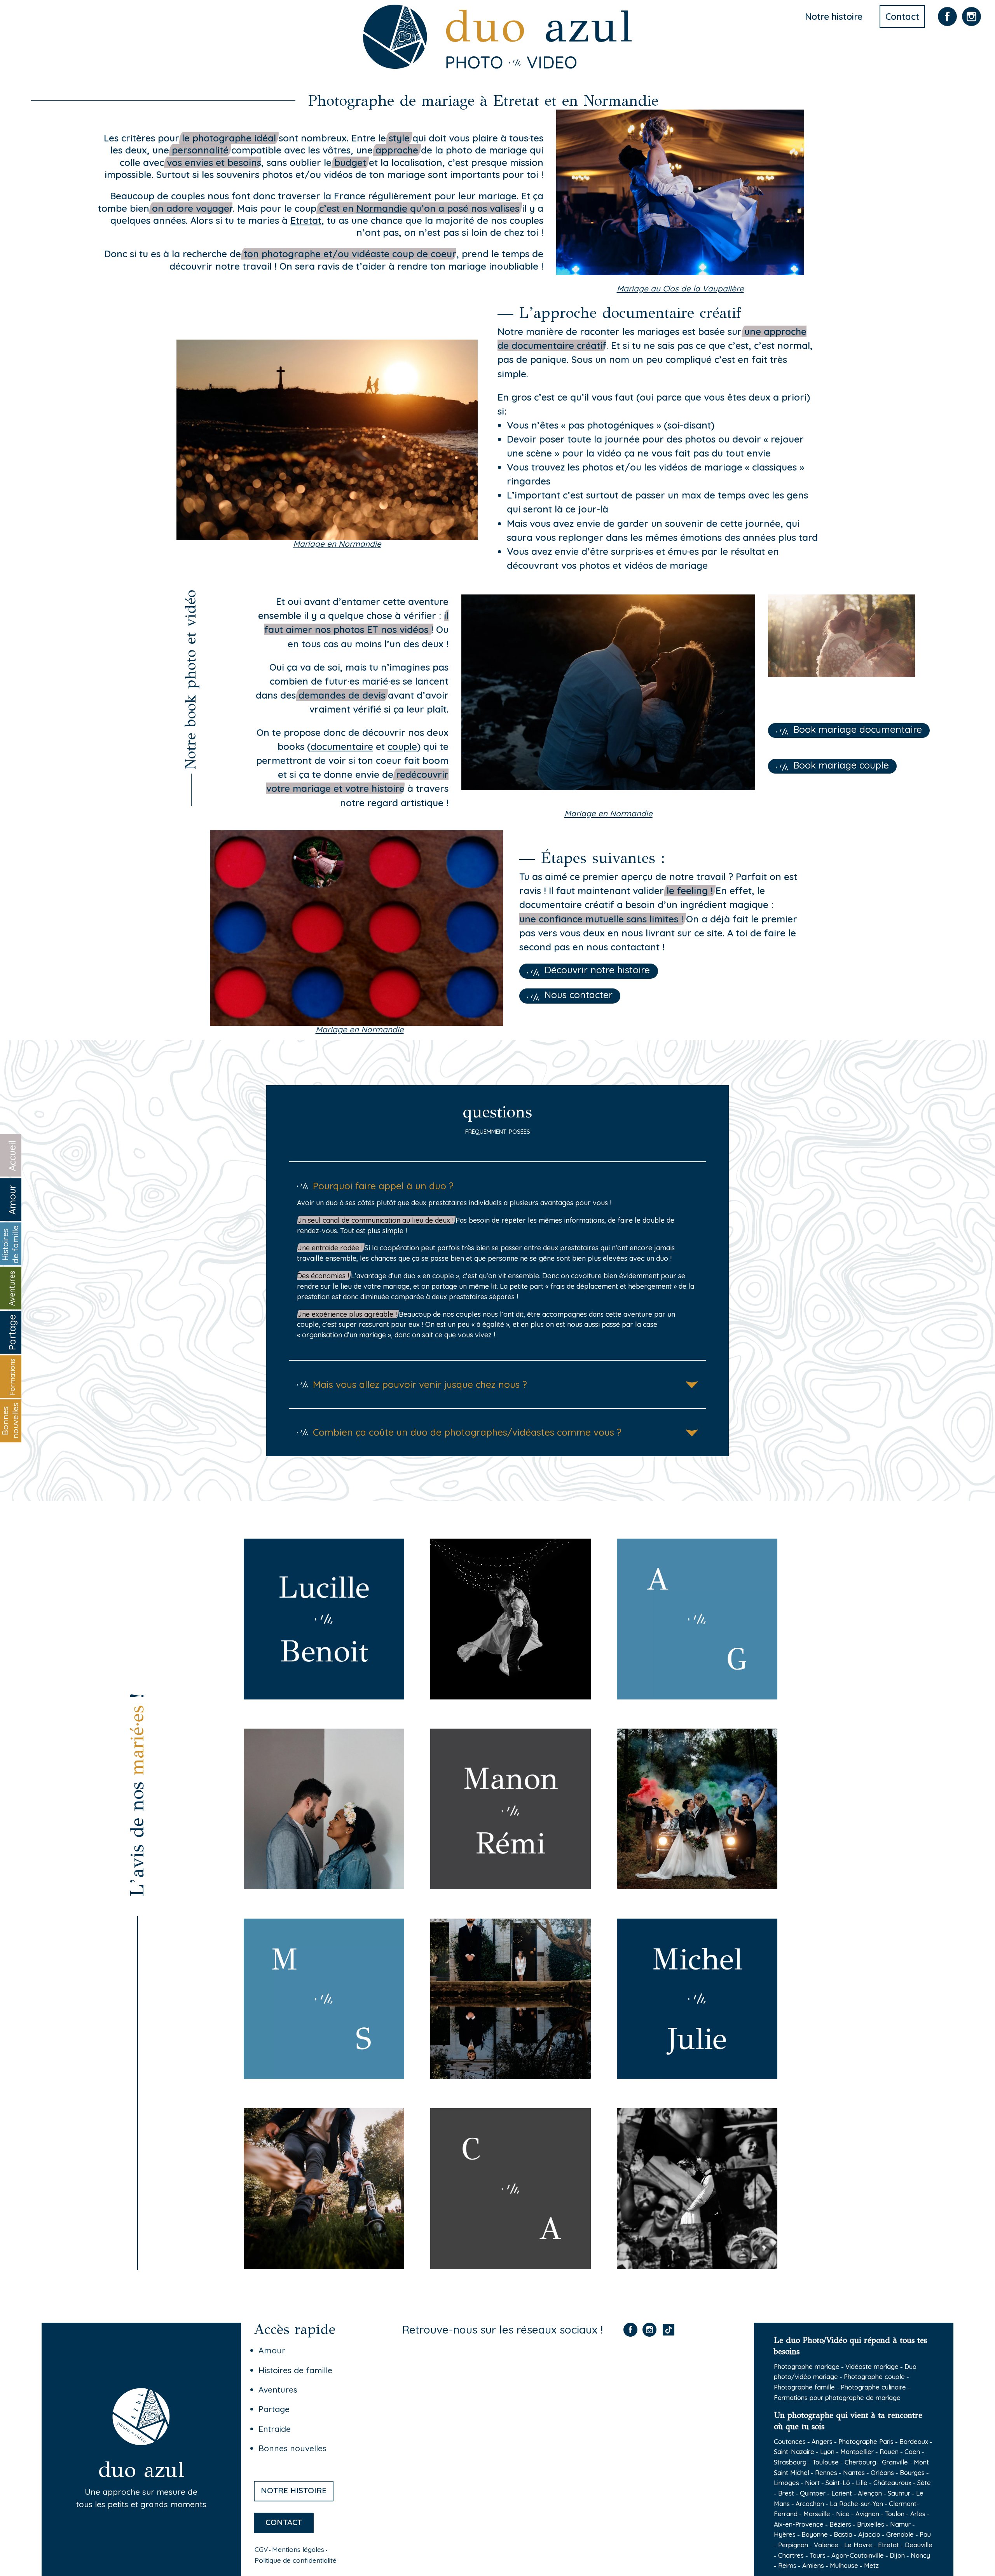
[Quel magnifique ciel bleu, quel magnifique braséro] (615, 2399)
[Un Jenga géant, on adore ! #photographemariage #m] (615, 2487)
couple (402, 746)
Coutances (790, 2441)
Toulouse (826, 2462)
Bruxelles (871, 2524)
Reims (787, 2565)
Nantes (854, 2472)
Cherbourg (860, 2462)
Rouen (889, 2451)
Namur (900, 2524)
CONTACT (284, 2522)
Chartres (791, 2555)
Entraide (275, 2429)
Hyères (785, 2534)
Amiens (813, 2565)
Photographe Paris (866, 2441)
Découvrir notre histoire (597, 970)
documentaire (342, 746)
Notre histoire (834, 17)
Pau (925, 2534)
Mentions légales (298, 2549)
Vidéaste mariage (872, 2366)
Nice (843, 2514)
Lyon (827, 2451)
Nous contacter (579, 995)
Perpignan (793, 2545)
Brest (786, 2493)
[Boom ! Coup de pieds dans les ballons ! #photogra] (464, 2487)
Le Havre (858, 2545)
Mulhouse (844, 2565)
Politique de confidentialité (296, 2560)
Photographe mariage (807, 2366)
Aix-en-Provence (799, 2524)
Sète (924, 2483)
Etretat (889, 2545)
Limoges (786, 2483)
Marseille (817, 2514)
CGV (261, 2549)
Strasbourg (790, 2462)
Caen (912, 2451)
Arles (918, 2514)
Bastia (843, 2534)
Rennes (826, 2472)
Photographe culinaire (873, 2387)
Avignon (867, 2514)
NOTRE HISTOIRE (294, 2490)
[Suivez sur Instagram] (971, 25)
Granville (895, 2462)
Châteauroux (892, 2483)
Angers (822, 2441)
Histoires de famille (295, 2370)
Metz (871, 2565)
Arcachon (810, 2504)
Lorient (842, 2493)
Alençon (870, 2493)
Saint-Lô (838, 2483)
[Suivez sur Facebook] (947, 25)
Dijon (897, 2555)
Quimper (813, 2493)
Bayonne (815, 2534)
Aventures (278, 2390)
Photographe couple (874, 2376)
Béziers (840, 2524)
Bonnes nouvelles (292, 2448)
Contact (902, 17)
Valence (826, 2545)
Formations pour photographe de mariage (837, 2397)
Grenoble (900, 2534)
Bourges (912, 2472)
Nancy (920, 2555)
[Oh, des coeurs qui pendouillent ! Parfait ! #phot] (464, 2399)
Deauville (919, 2545)
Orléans (882, 2472)
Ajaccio (869, 2534)
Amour (272, 2350)
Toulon (895, 2514)
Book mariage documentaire (858, 729)
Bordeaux (914, 2441)
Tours (818, 2555)
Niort (812, 2483)
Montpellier (857, 2451)
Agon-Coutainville (858, 2555)
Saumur (899, 2493)
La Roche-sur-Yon (856, 2504)
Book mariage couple (841, 765)
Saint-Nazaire (794, 2451)
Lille (862, 2483)
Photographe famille (804, 2387)
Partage (274, 2409)
